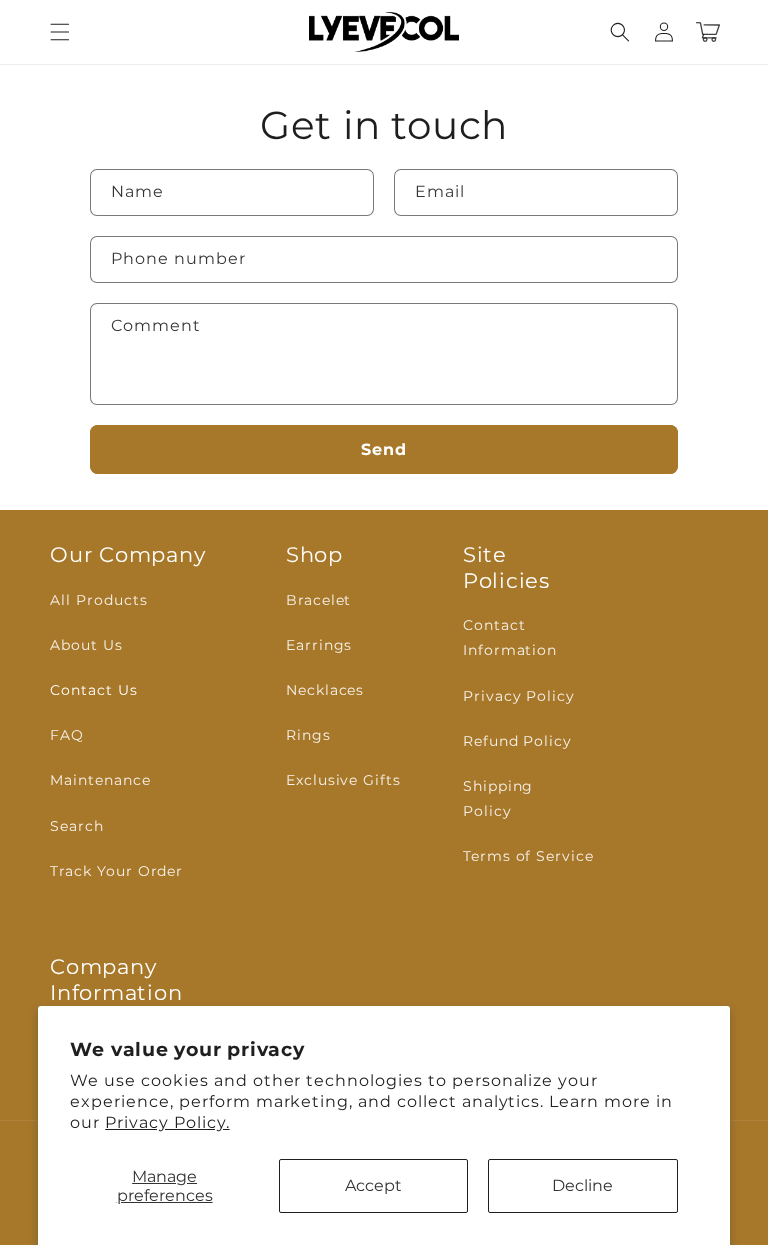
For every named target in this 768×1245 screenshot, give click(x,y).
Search (77, 826)
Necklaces (325, 690)
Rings (308, 735)
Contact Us (94, 690)
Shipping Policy (498, 798)
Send (384, 449)
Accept (373, 1185)
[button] (60, 32)
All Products (99, 600)
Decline (582, 1185)
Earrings (319, 645)
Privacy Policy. (167, 1122)
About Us (86, 645)
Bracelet (319, 600)
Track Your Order (116, 871)
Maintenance (100, 780)
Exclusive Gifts (343, 780)
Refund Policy (517, 741)
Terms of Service (528, 856)
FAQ (67, 735)
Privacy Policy (519, 696)
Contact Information (510, 637)
